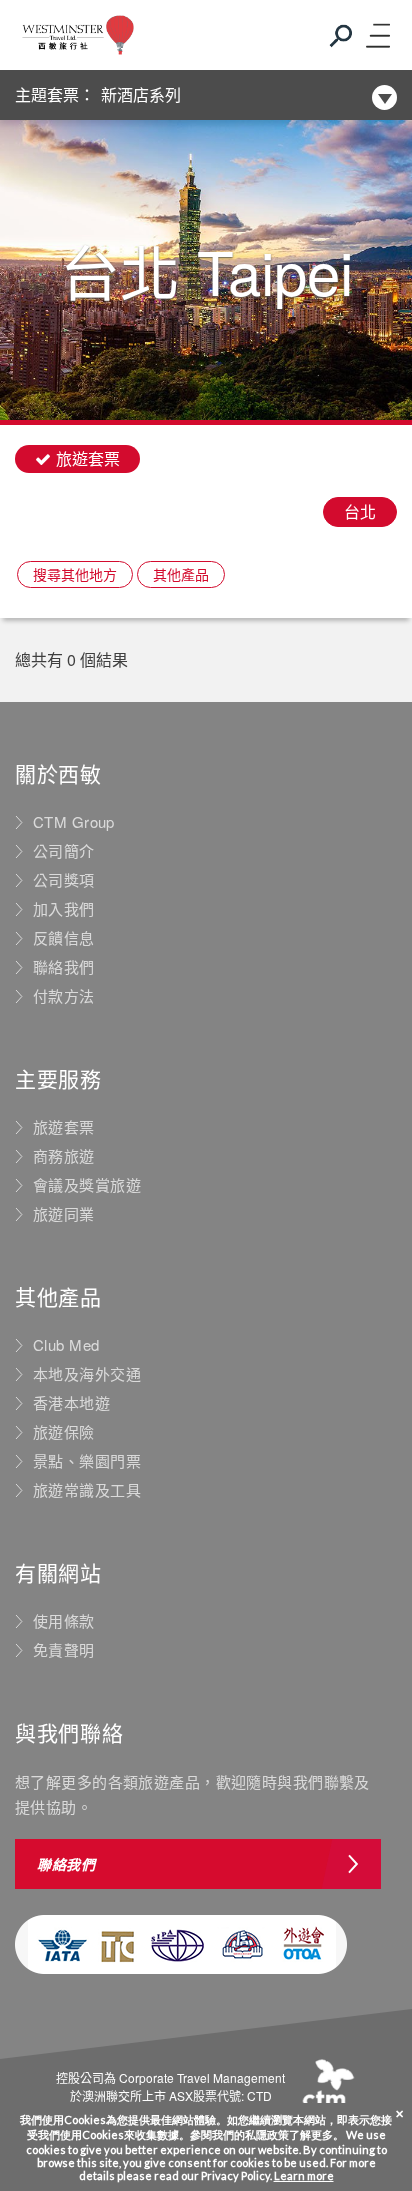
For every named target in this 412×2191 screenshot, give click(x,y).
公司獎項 (64, 880)
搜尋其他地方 (75, 574)
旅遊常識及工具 (87, 1490)
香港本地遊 (71, 1403)
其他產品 (181, 574)
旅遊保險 (64, 1432)
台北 (360, 511)
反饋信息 (64, 938)
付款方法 (64, 996)
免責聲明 (64, 1650)
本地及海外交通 (87, 1374)
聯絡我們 (64, 967)
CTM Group (74, 822)
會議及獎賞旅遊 (87, 1185)
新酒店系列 (141, 94)
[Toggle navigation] (377, 35)
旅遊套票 (64, 1127)
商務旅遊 (64, 1156)
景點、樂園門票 (87, 1461)
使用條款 (64, 1621)
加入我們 (64, 909)
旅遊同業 (64, 1214)
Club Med (66, 1345)
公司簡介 (64, 851)
